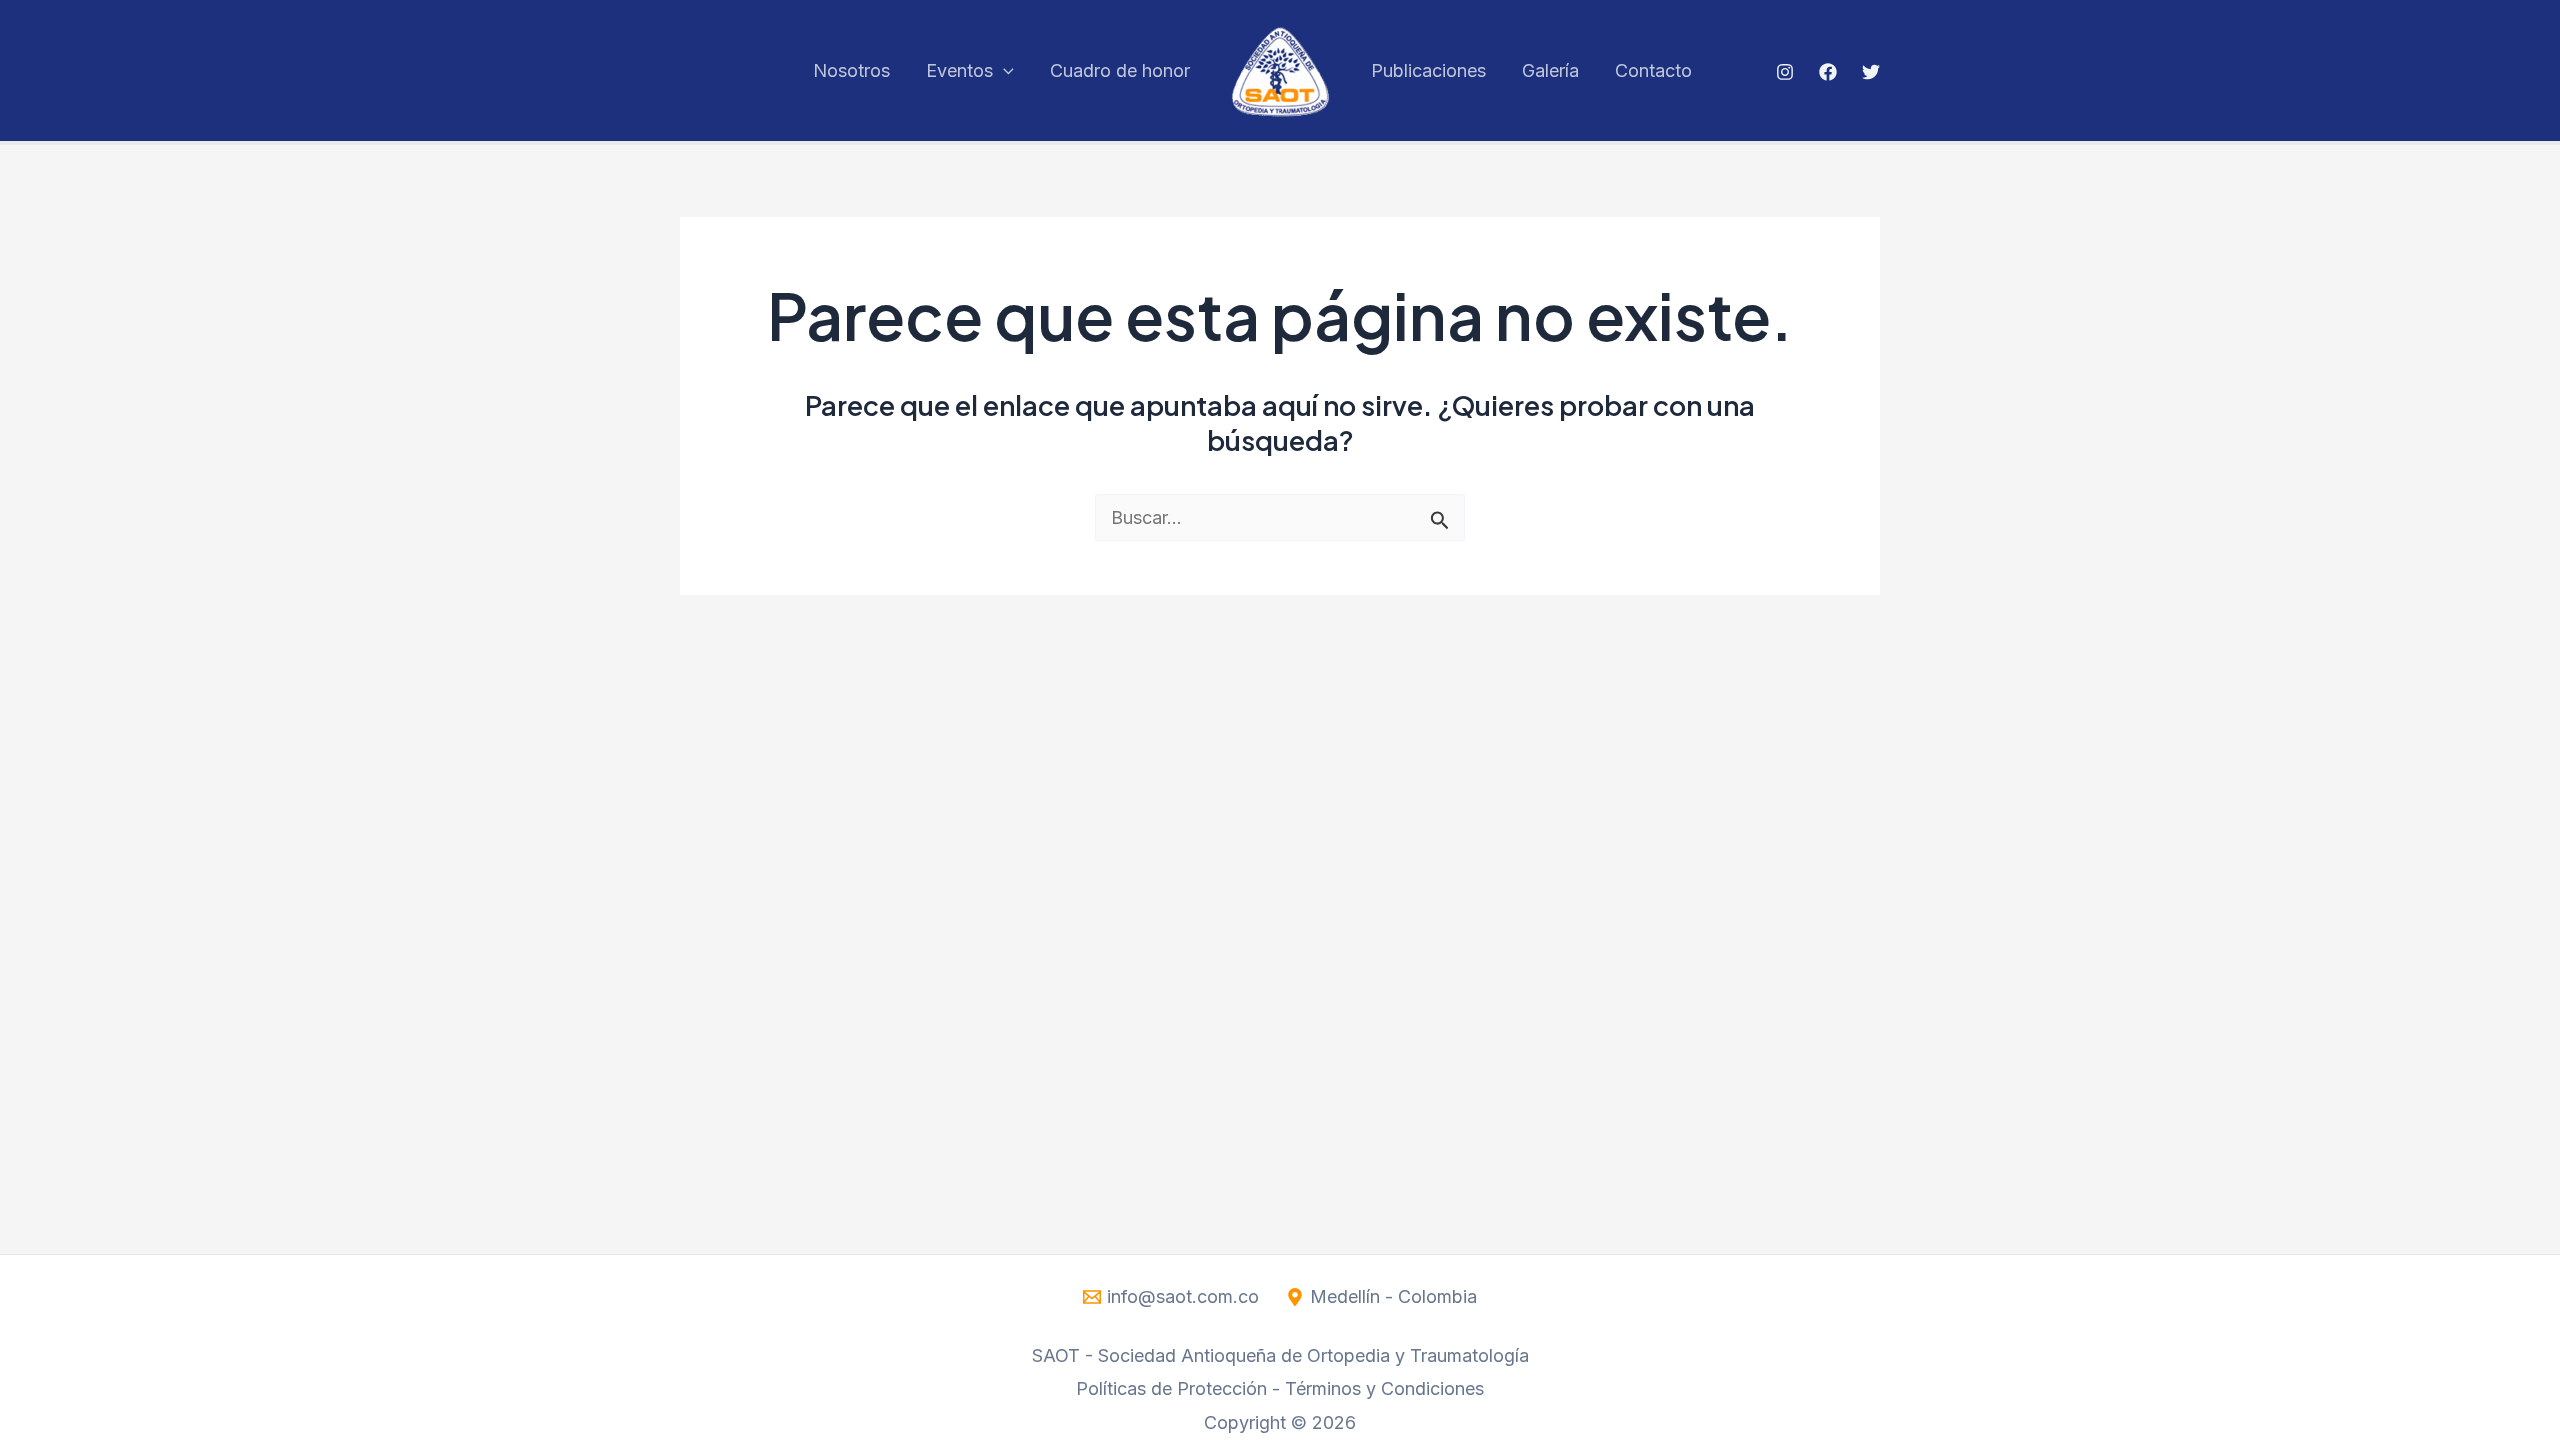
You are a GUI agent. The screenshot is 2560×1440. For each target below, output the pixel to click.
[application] (1003, 70)
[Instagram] (1785, 72)
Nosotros (851, 70)
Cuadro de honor (1120, 70)
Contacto (1653, 70)
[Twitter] (1871, 72)
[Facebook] (1828, 72)
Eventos (959, 70)
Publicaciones (1428, 70)
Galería (1550, 70)
